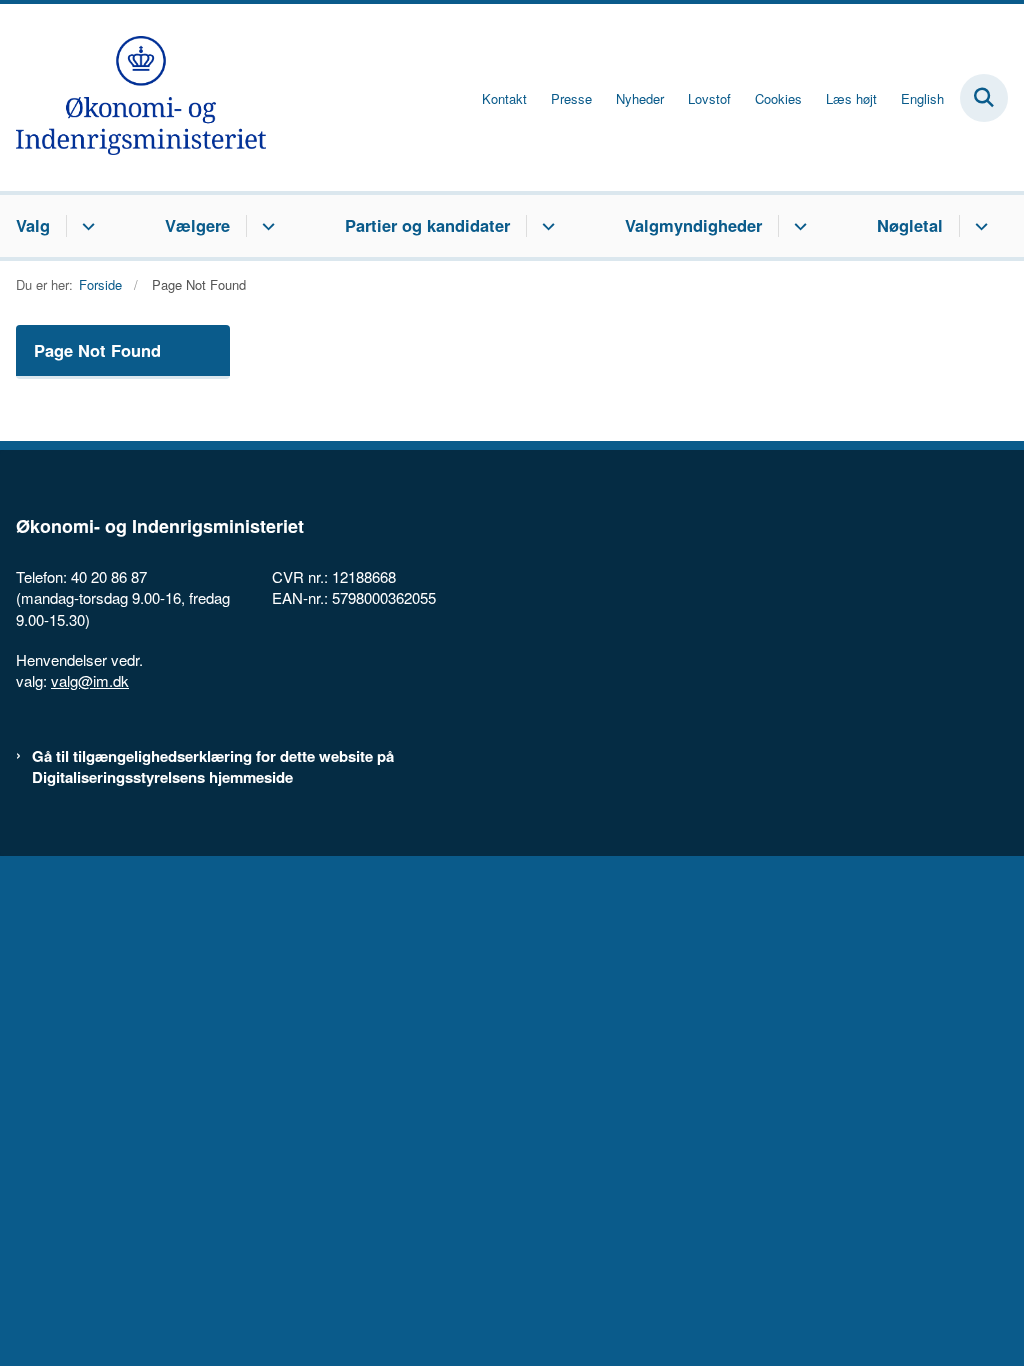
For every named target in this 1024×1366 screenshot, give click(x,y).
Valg (33, 225)
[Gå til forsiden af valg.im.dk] (133, 97)
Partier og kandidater (427, 225)
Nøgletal (910, 225)
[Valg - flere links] (85, 226)
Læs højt (851, 99)
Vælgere (197, 225)
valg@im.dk (90, 680)
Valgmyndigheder (693, 225)
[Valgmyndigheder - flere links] (797, 226)
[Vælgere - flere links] (265, 226)
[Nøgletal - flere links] (978, 226)
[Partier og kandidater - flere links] (545, 226)
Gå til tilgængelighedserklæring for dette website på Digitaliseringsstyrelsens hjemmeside (213, 767)
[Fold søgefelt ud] (984, 98)
